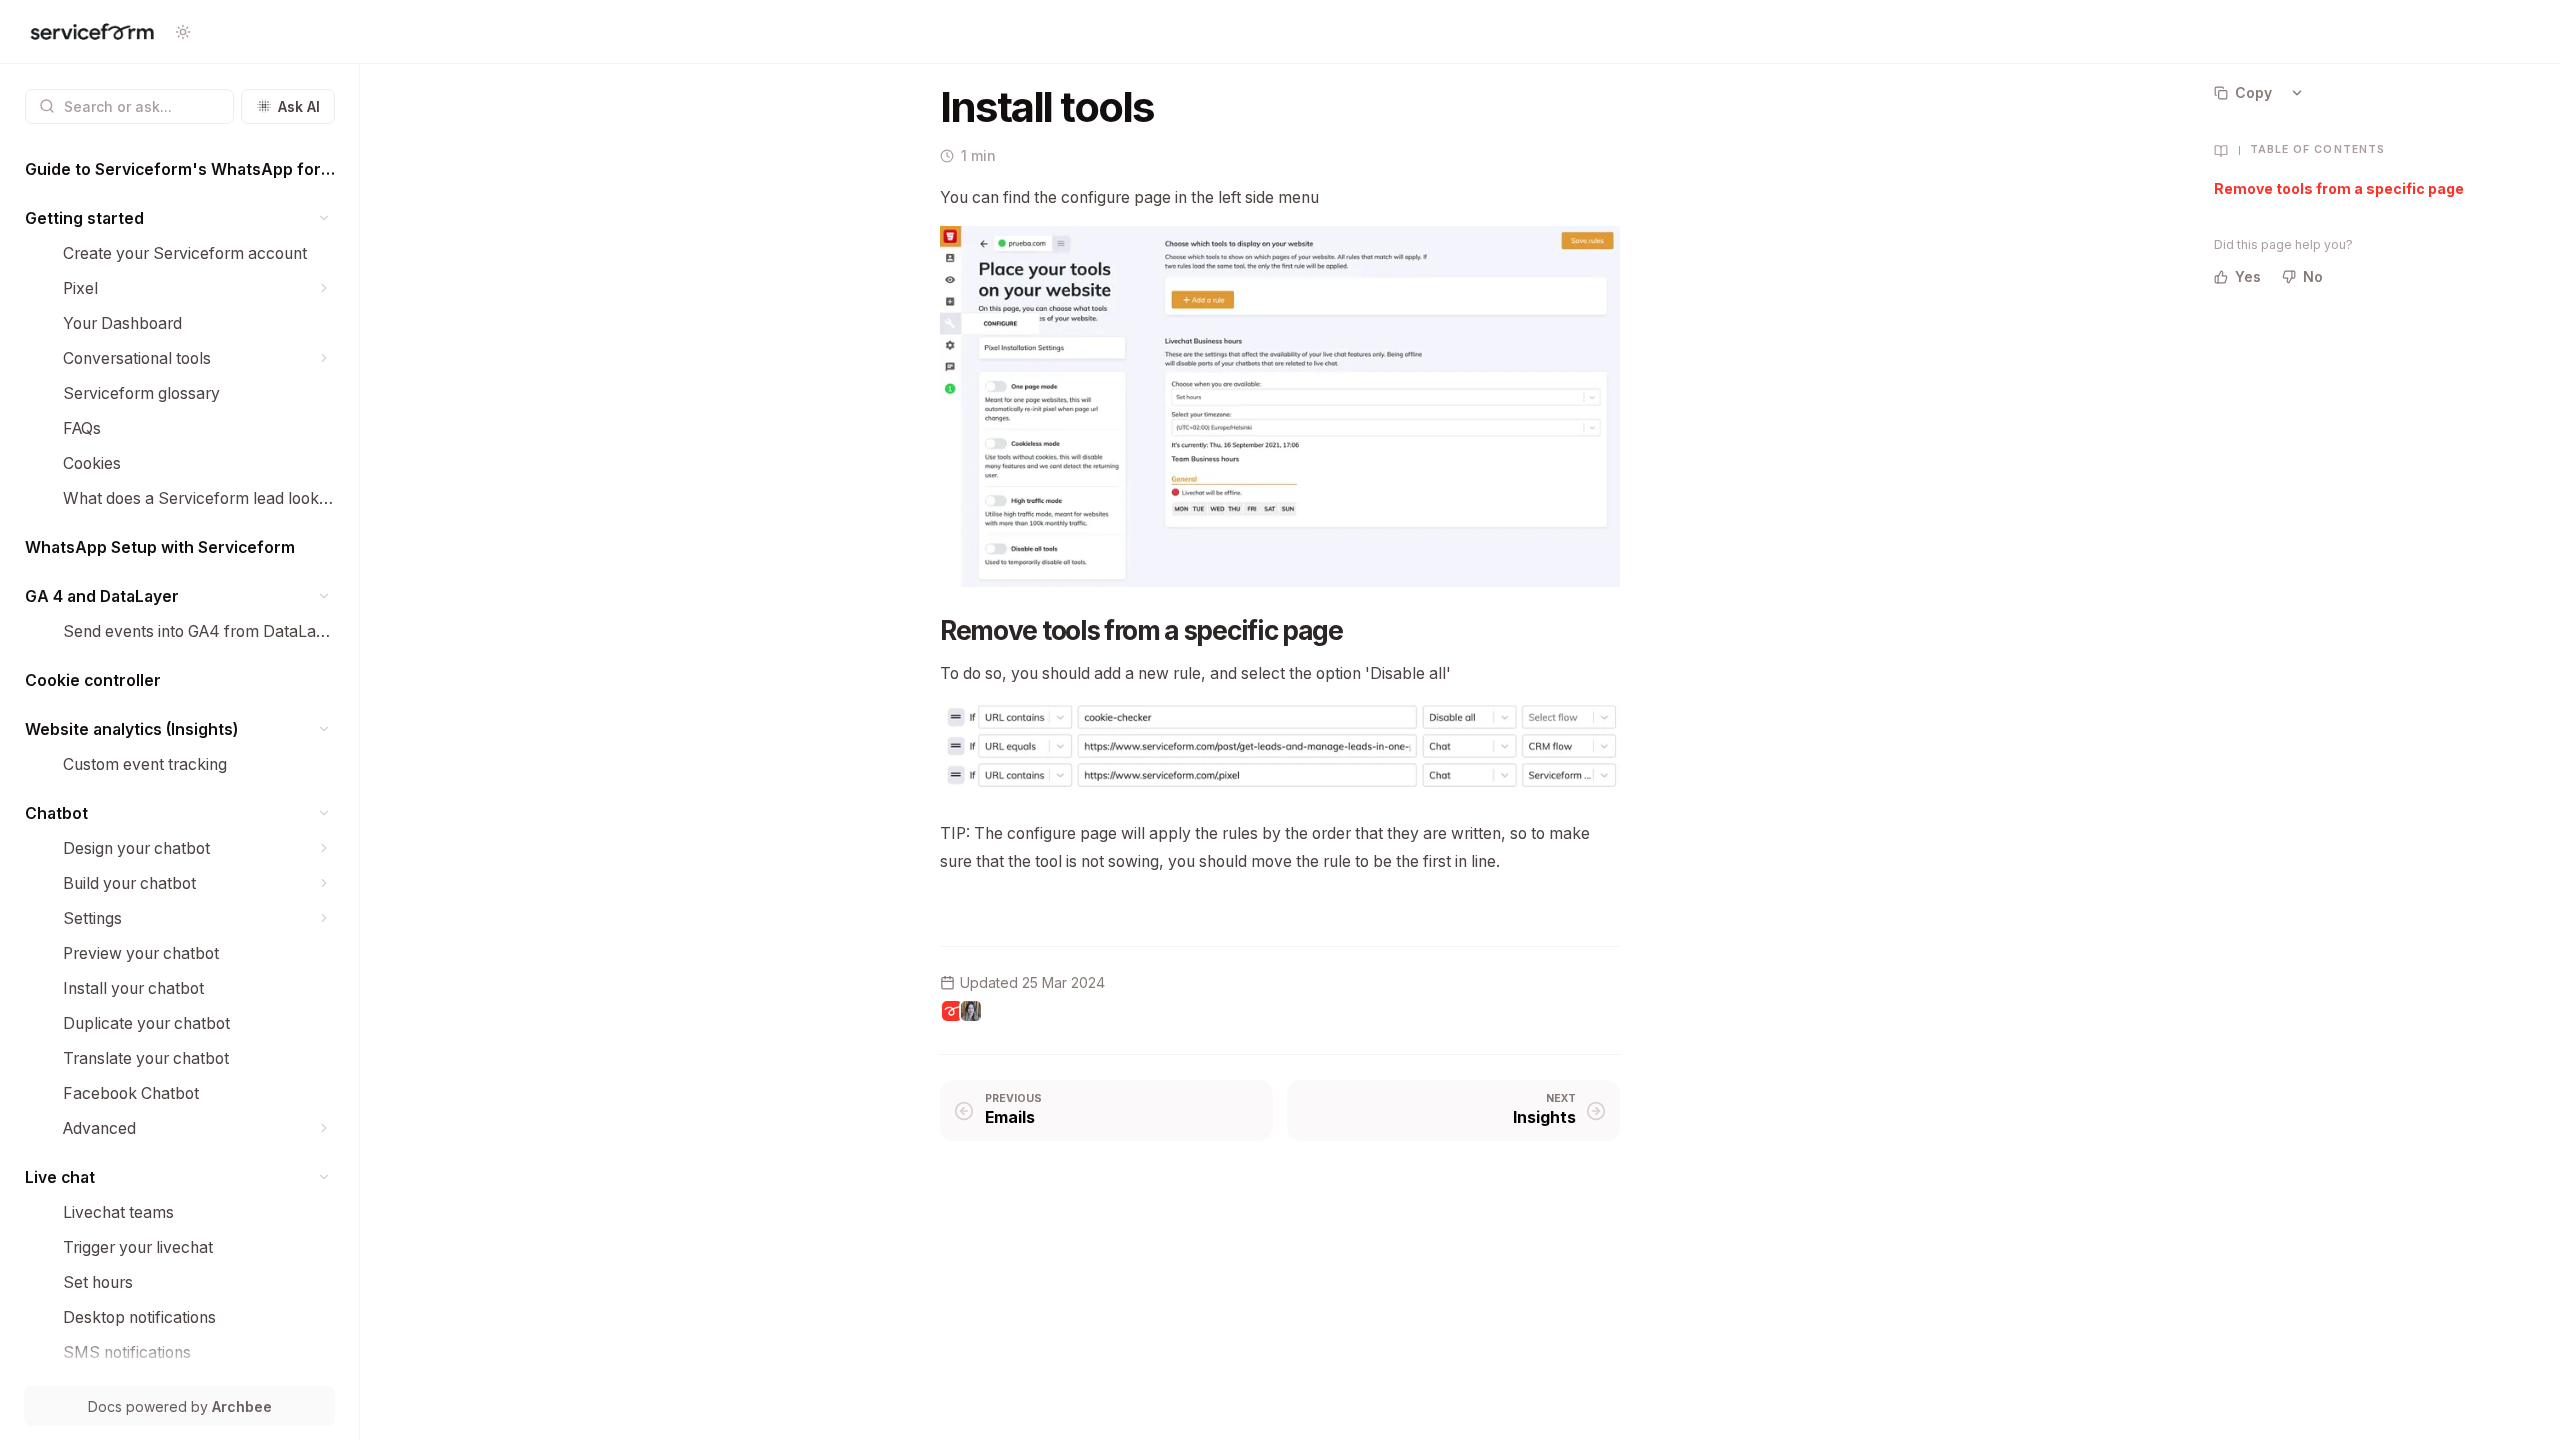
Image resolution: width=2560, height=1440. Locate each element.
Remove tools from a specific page (2339, 188)
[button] (324, 218)
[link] (180, 169)
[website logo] (92, 32)
